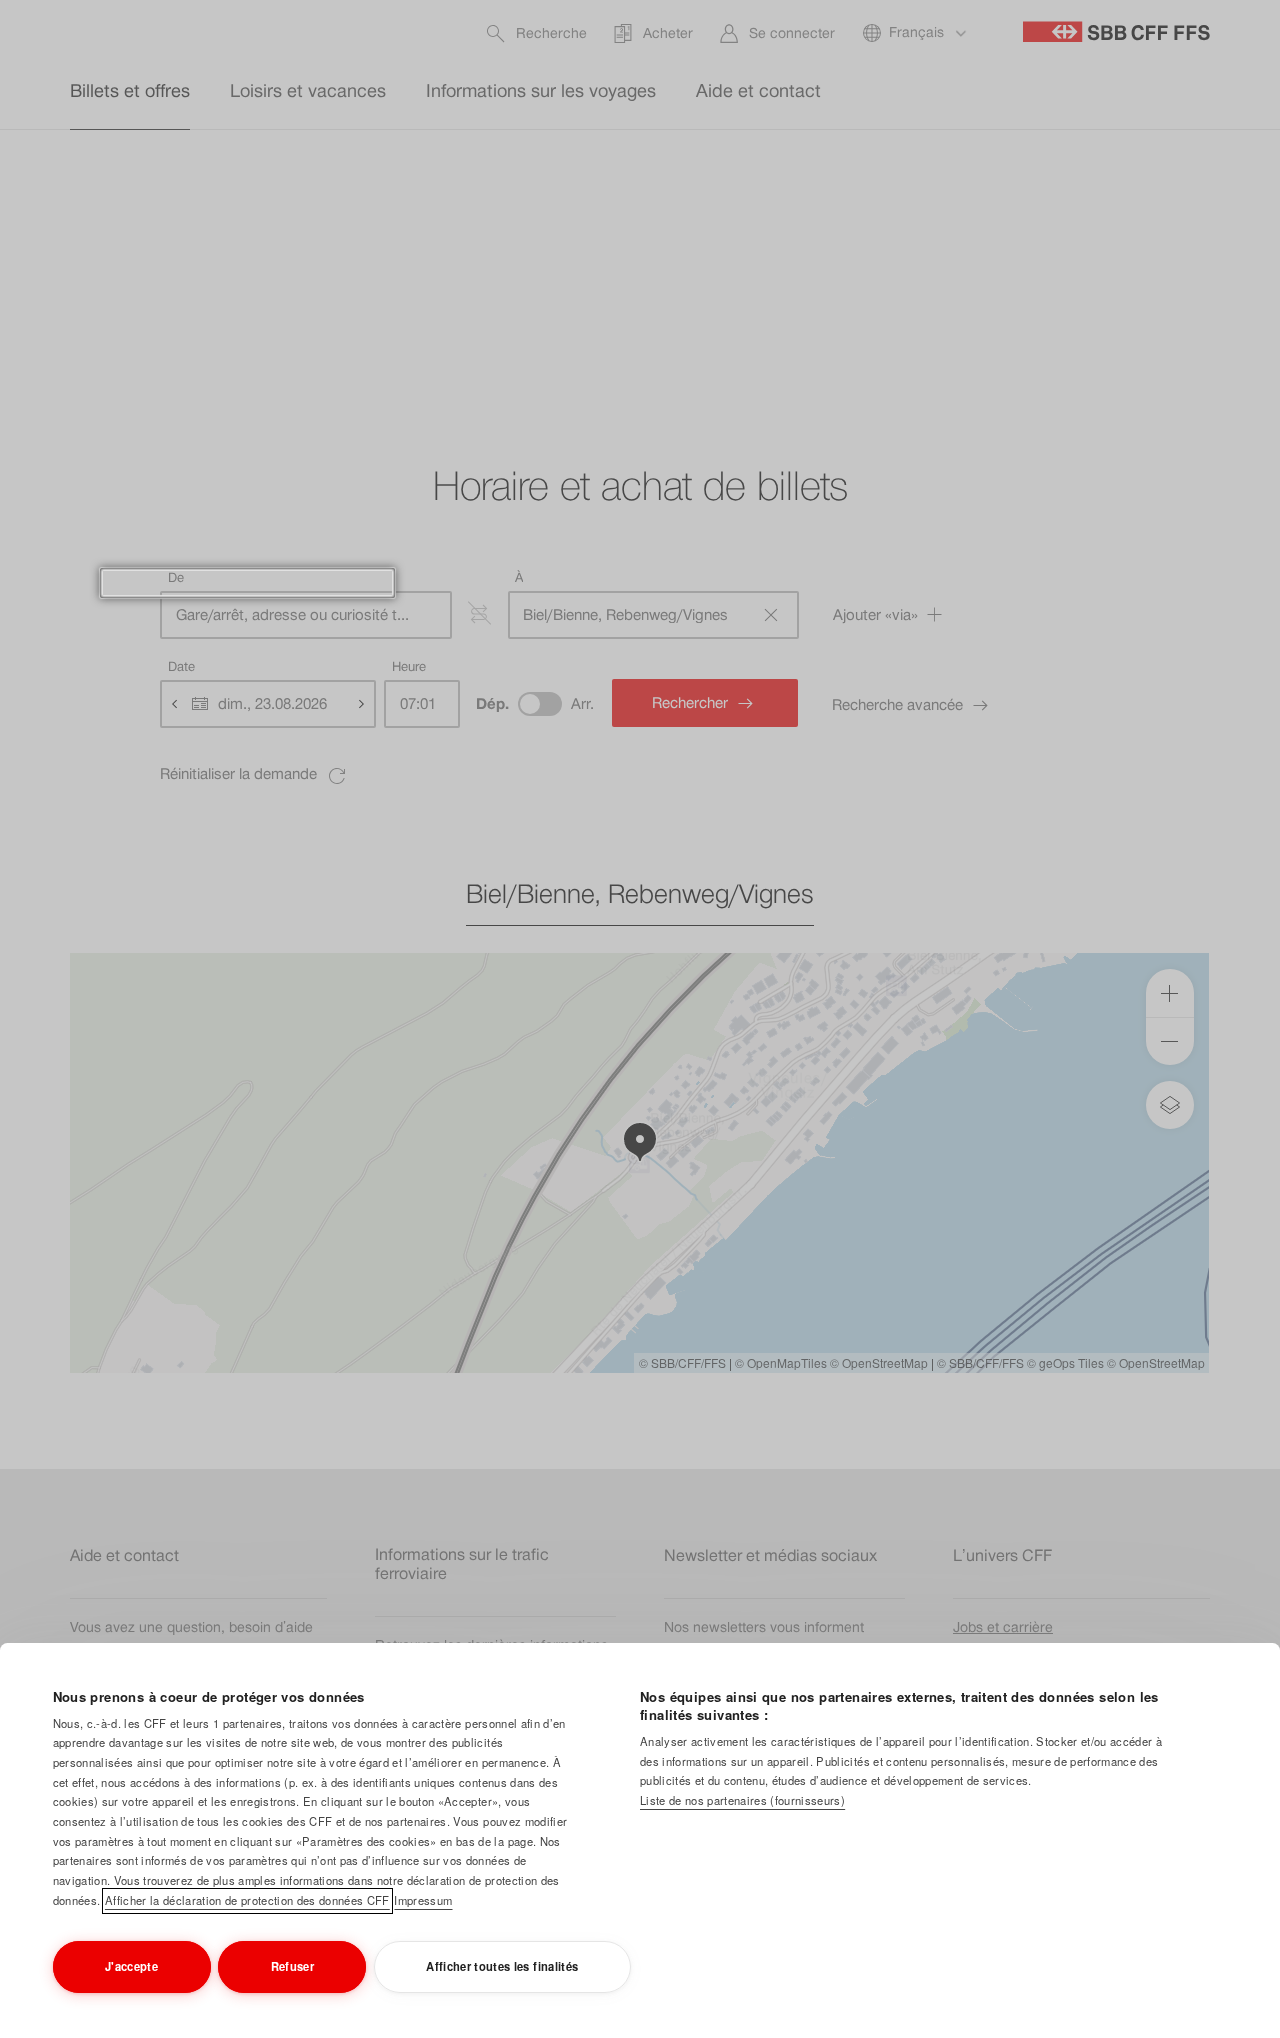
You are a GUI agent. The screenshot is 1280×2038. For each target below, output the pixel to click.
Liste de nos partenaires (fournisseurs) (742, 1800)
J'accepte (131, 1966)
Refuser (292, 1966)
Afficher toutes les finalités (502, 1966)
